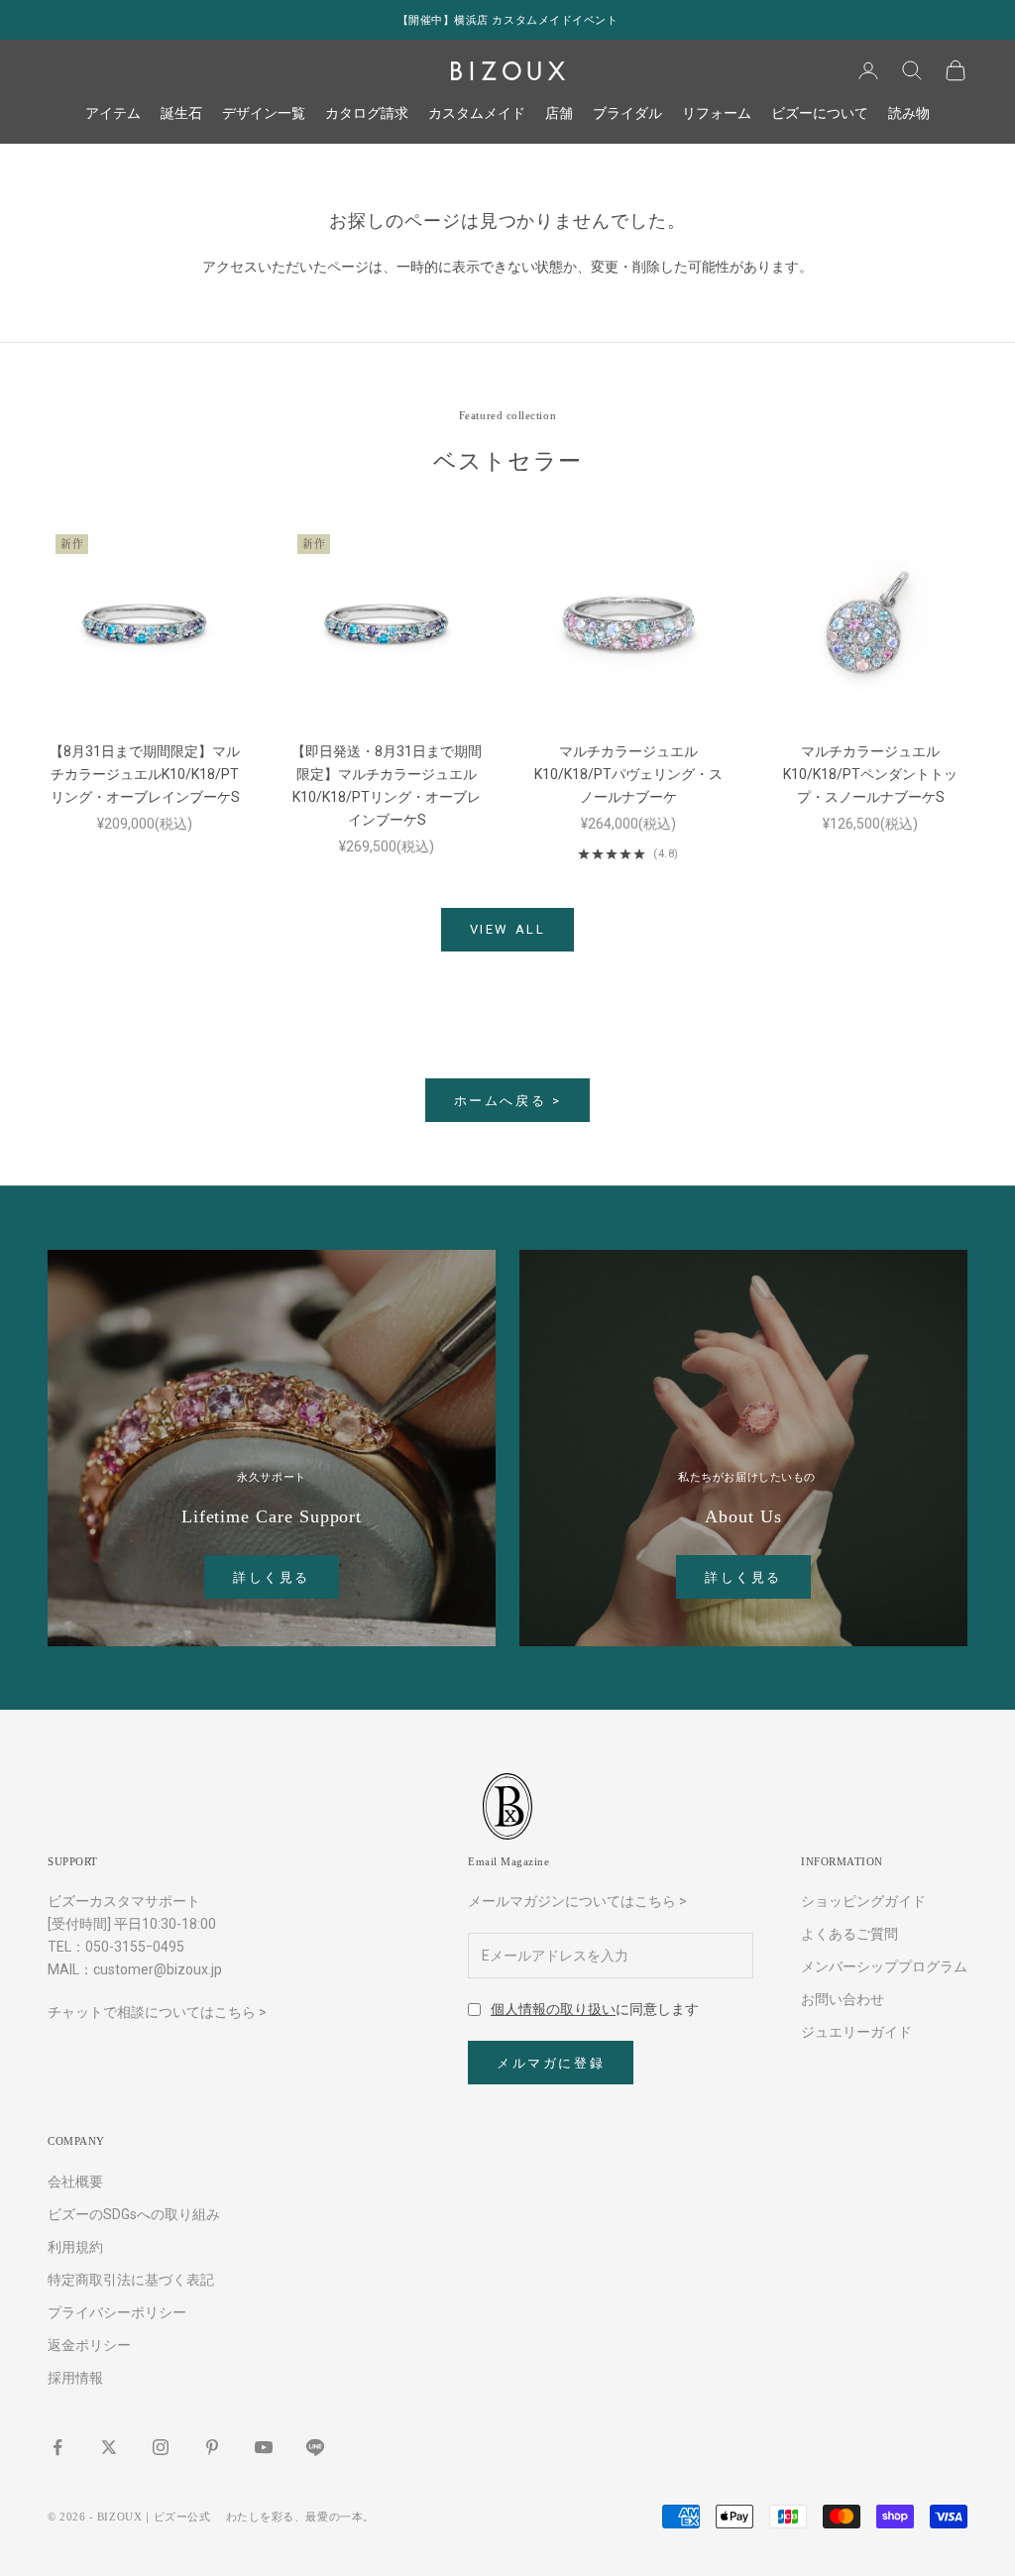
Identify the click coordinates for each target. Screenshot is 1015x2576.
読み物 (909, 113)
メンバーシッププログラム (884, 1966)
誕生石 (181, 113)
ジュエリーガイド (856, 2032)
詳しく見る (272, 1577)
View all (508, 929)
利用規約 (75, 2247)
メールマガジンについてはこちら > (577, 1901)
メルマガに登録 (551, 2063)
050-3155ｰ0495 (135, 1947)
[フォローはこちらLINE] (315, 2447)
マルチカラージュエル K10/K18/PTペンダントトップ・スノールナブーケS (870, 774)
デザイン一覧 (264, 113)
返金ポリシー (89, 2345)
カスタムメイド (477, 113)
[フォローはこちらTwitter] (109, 2447)
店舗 (559, 113)
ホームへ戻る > (508, 1101)
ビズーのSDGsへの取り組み (134, 2214)
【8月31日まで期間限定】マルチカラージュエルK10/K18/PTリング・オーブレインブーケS (145, 774)
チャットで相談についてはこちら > (157, 2012)
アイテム (113, 113)
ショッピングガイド (863, 1901)
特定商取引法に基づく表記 (131, 2280)
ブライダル (627, 113)
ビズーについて (820, 113)
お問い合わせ (843, 1999)
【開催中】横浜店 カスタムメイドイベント (508, 20)
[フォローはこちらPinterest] (212, 2447)
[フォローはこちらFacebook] (57, 2447)
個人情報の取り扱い (553, 2009)
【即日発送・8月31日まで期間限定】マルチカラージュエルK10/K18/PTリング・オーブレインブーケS (387, 785)
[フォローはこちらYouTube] (264, 2447)
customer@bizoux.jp (158, 1969)
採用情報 (75, 2378)
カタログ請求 (367, 113)
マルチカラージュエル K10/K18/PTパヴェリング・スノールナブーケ (628, 774)
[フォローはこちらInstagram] (161, 2447)
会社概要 (75, 2182)
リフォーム (717, 113)
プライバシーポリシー (117, 2312)
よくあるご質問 (849, 1934)
